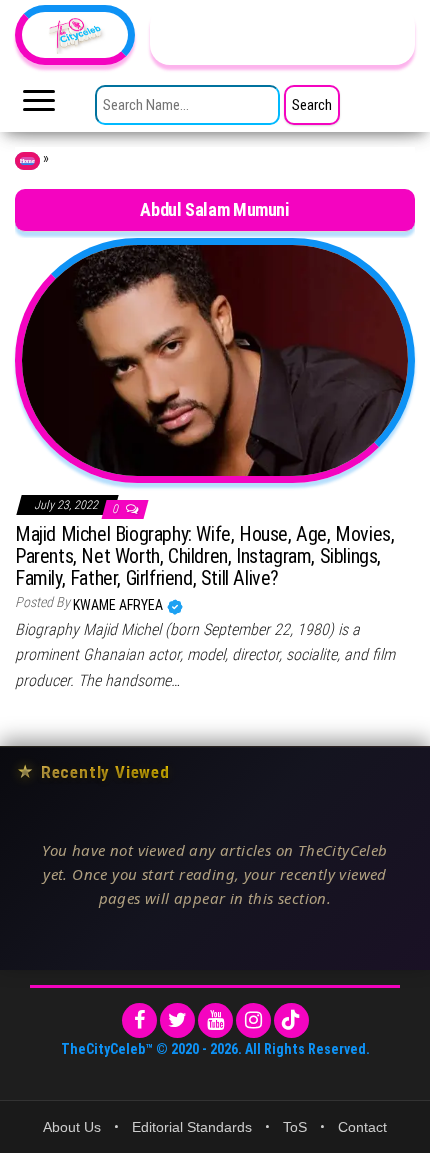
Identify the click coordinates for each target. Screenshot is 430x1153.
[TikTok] (291, 1020)
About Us (72, 1127)
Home (27, 161)
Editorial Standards (192, 1127)
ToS (295, 1127)
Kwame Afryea (119, 605)
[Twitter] (177, 1020)
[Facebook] (139, 1020)
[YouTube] (215, 1020)
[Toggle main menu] (39, 106)
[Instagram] (253, 1020)
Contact (362, 1127)
